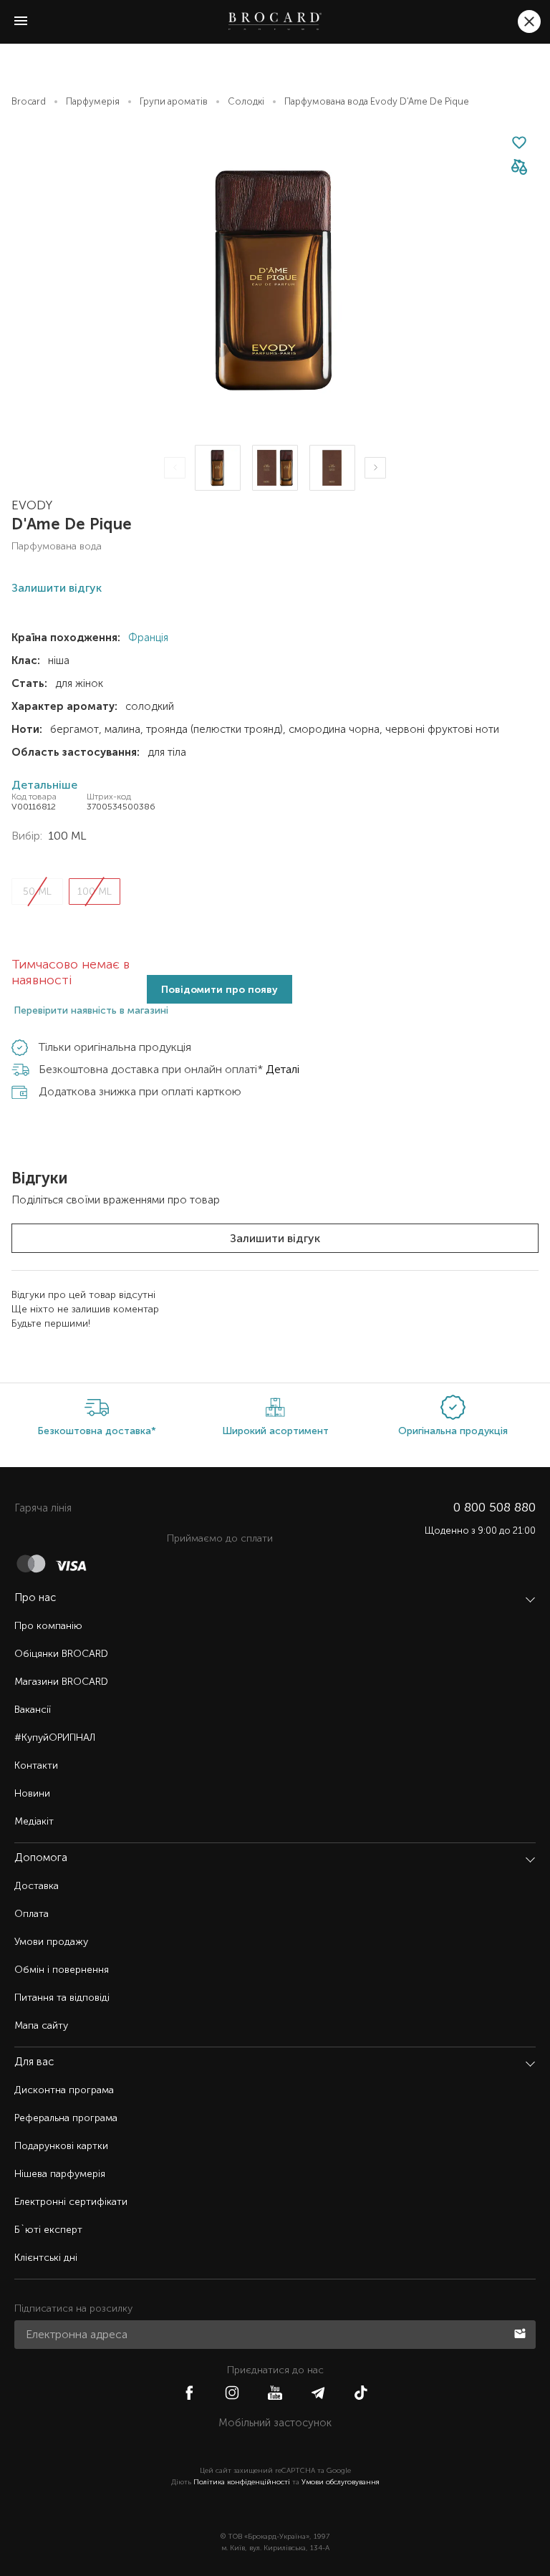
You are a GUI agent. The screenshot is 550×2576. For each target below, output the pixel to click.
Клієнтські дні (46, 2258)
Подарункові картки (61, 2146)
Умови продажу (51, 1942)
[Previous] (175, 468)
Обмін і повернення (62, 1970)
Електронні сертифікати (71, 2202)
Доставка (37, 1886)
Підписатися (521, 2332)
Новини (32, 1793)
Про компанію (48, 1626)
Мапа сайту (41, 2025)
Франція (147, 638)
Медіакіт (34, 1821)
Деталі (283, 1069)
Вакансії (33, 1710)
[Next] (375, 468)
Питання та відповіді (62, 1998)
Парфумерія (93, 101)
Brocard (29, 101)
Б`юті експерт (48, 2230)
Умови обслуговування (341, 2482)
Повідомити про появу (219, 990)
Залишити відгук (275, 1238)
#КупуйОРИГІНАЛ (55, 1738)
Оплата (32, 1914)
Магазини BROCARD (61, 1682)
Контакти (36, 1765)
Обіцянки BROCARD (61, 1654)
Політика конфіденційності (242, 2482)
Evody (32, 505)
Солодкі (246, 101)
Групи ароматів (174, 101)
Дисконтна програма (64, 2090)
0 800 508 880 (494, 1507)
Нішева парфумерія (60, 2174)
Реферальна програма (66, 2118)
